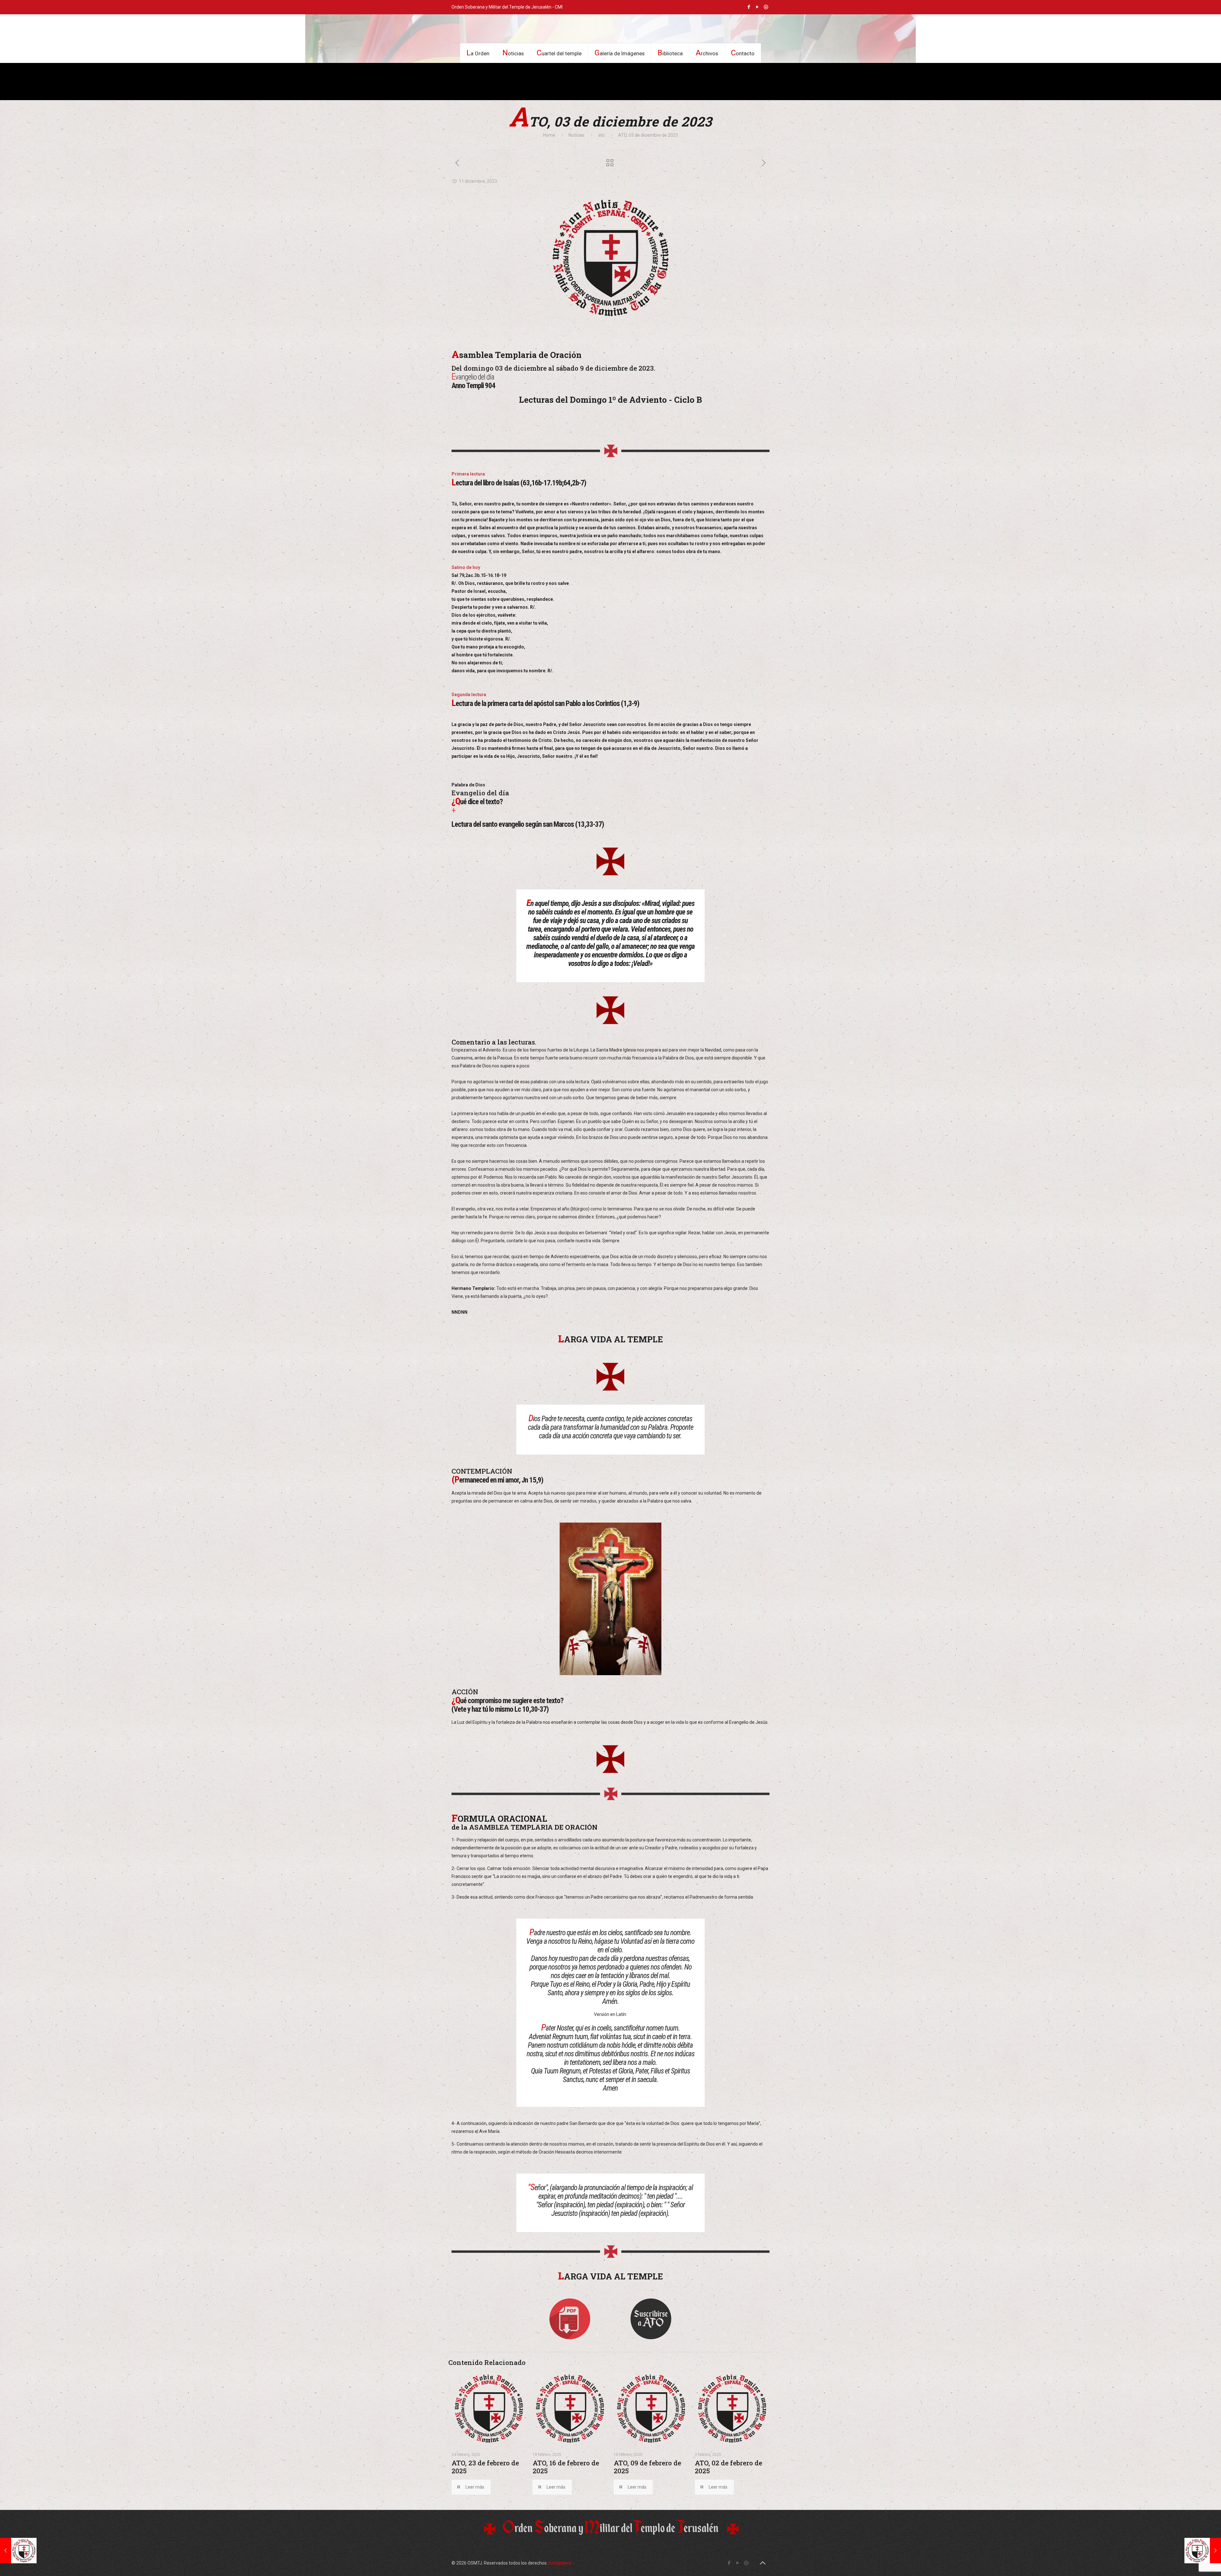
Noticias (576, 135)
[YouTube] (758, 7)
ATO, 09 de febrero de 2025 (647, 2467)
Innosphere (560, 2563)
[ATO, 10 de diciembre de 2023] (1203, 2551)
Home (549, 135)
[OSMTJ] (610, 29)
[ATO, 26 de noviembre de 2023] (18, 2551)
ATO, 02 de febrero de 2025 (728, 2467)
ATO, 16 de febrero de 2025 (566, 2467)
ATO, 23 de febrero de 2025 (485, 2467)
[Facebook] (749, 7)
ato (601, 135)
